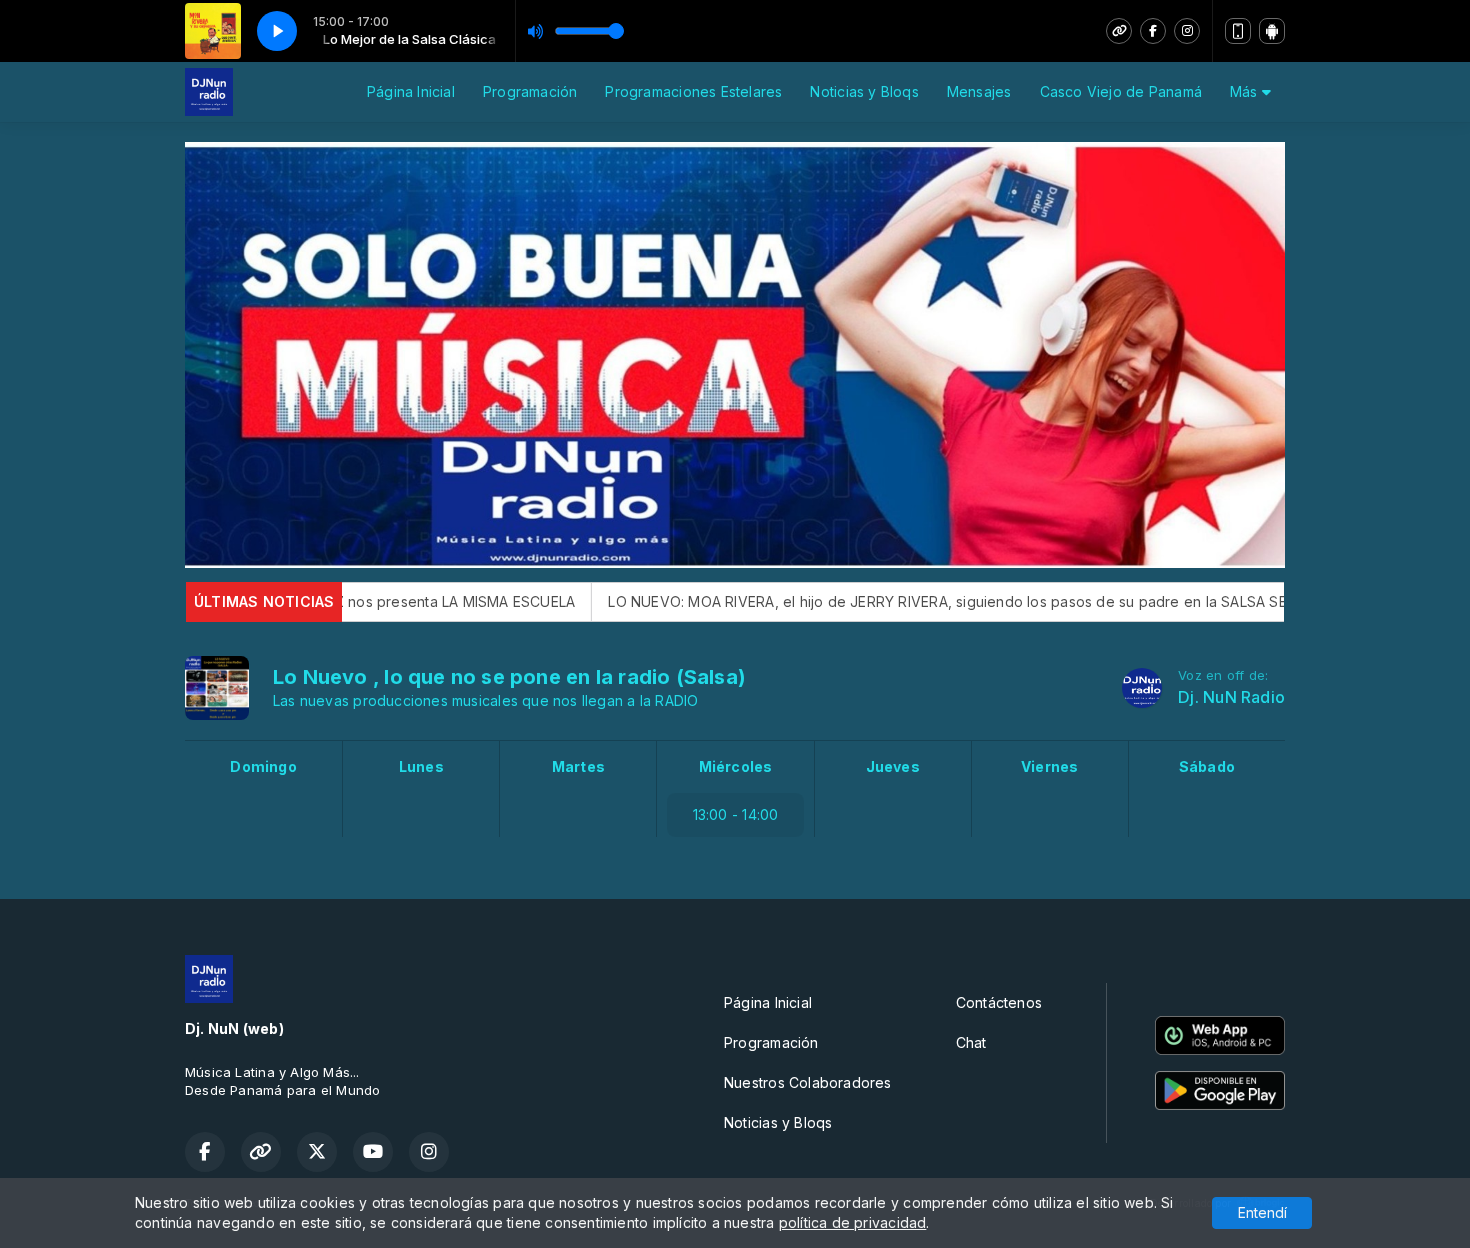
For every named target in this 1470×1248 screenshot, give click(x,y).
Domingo (263, 766)
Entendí (1262, 1212)
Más (1246, 91)
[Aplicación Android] (1272, 31)
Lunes (421, 766)
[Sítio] (1119, 31)
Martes (578, 766)
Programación (530, 91)
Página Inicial (411, 91)
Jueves (893, 766)
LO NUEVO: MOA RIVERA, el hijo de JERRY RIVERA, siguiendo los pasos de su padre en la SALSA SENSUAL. (873, 601)
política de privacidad (853, 1222)
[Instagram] (1187, 31)
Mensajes (979, 91)
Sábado (1207, 766)
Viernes (1049, 766)
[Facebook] (1153, 31)
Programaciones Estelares (693, 91)
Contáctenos (999, 1002)
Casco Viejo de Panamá (1121, 91)
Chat (971, 1042)
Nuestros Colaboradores (808, 1082)
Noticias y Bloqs (864, 91)
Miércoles (736, 766)
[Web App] (1238, 31)
